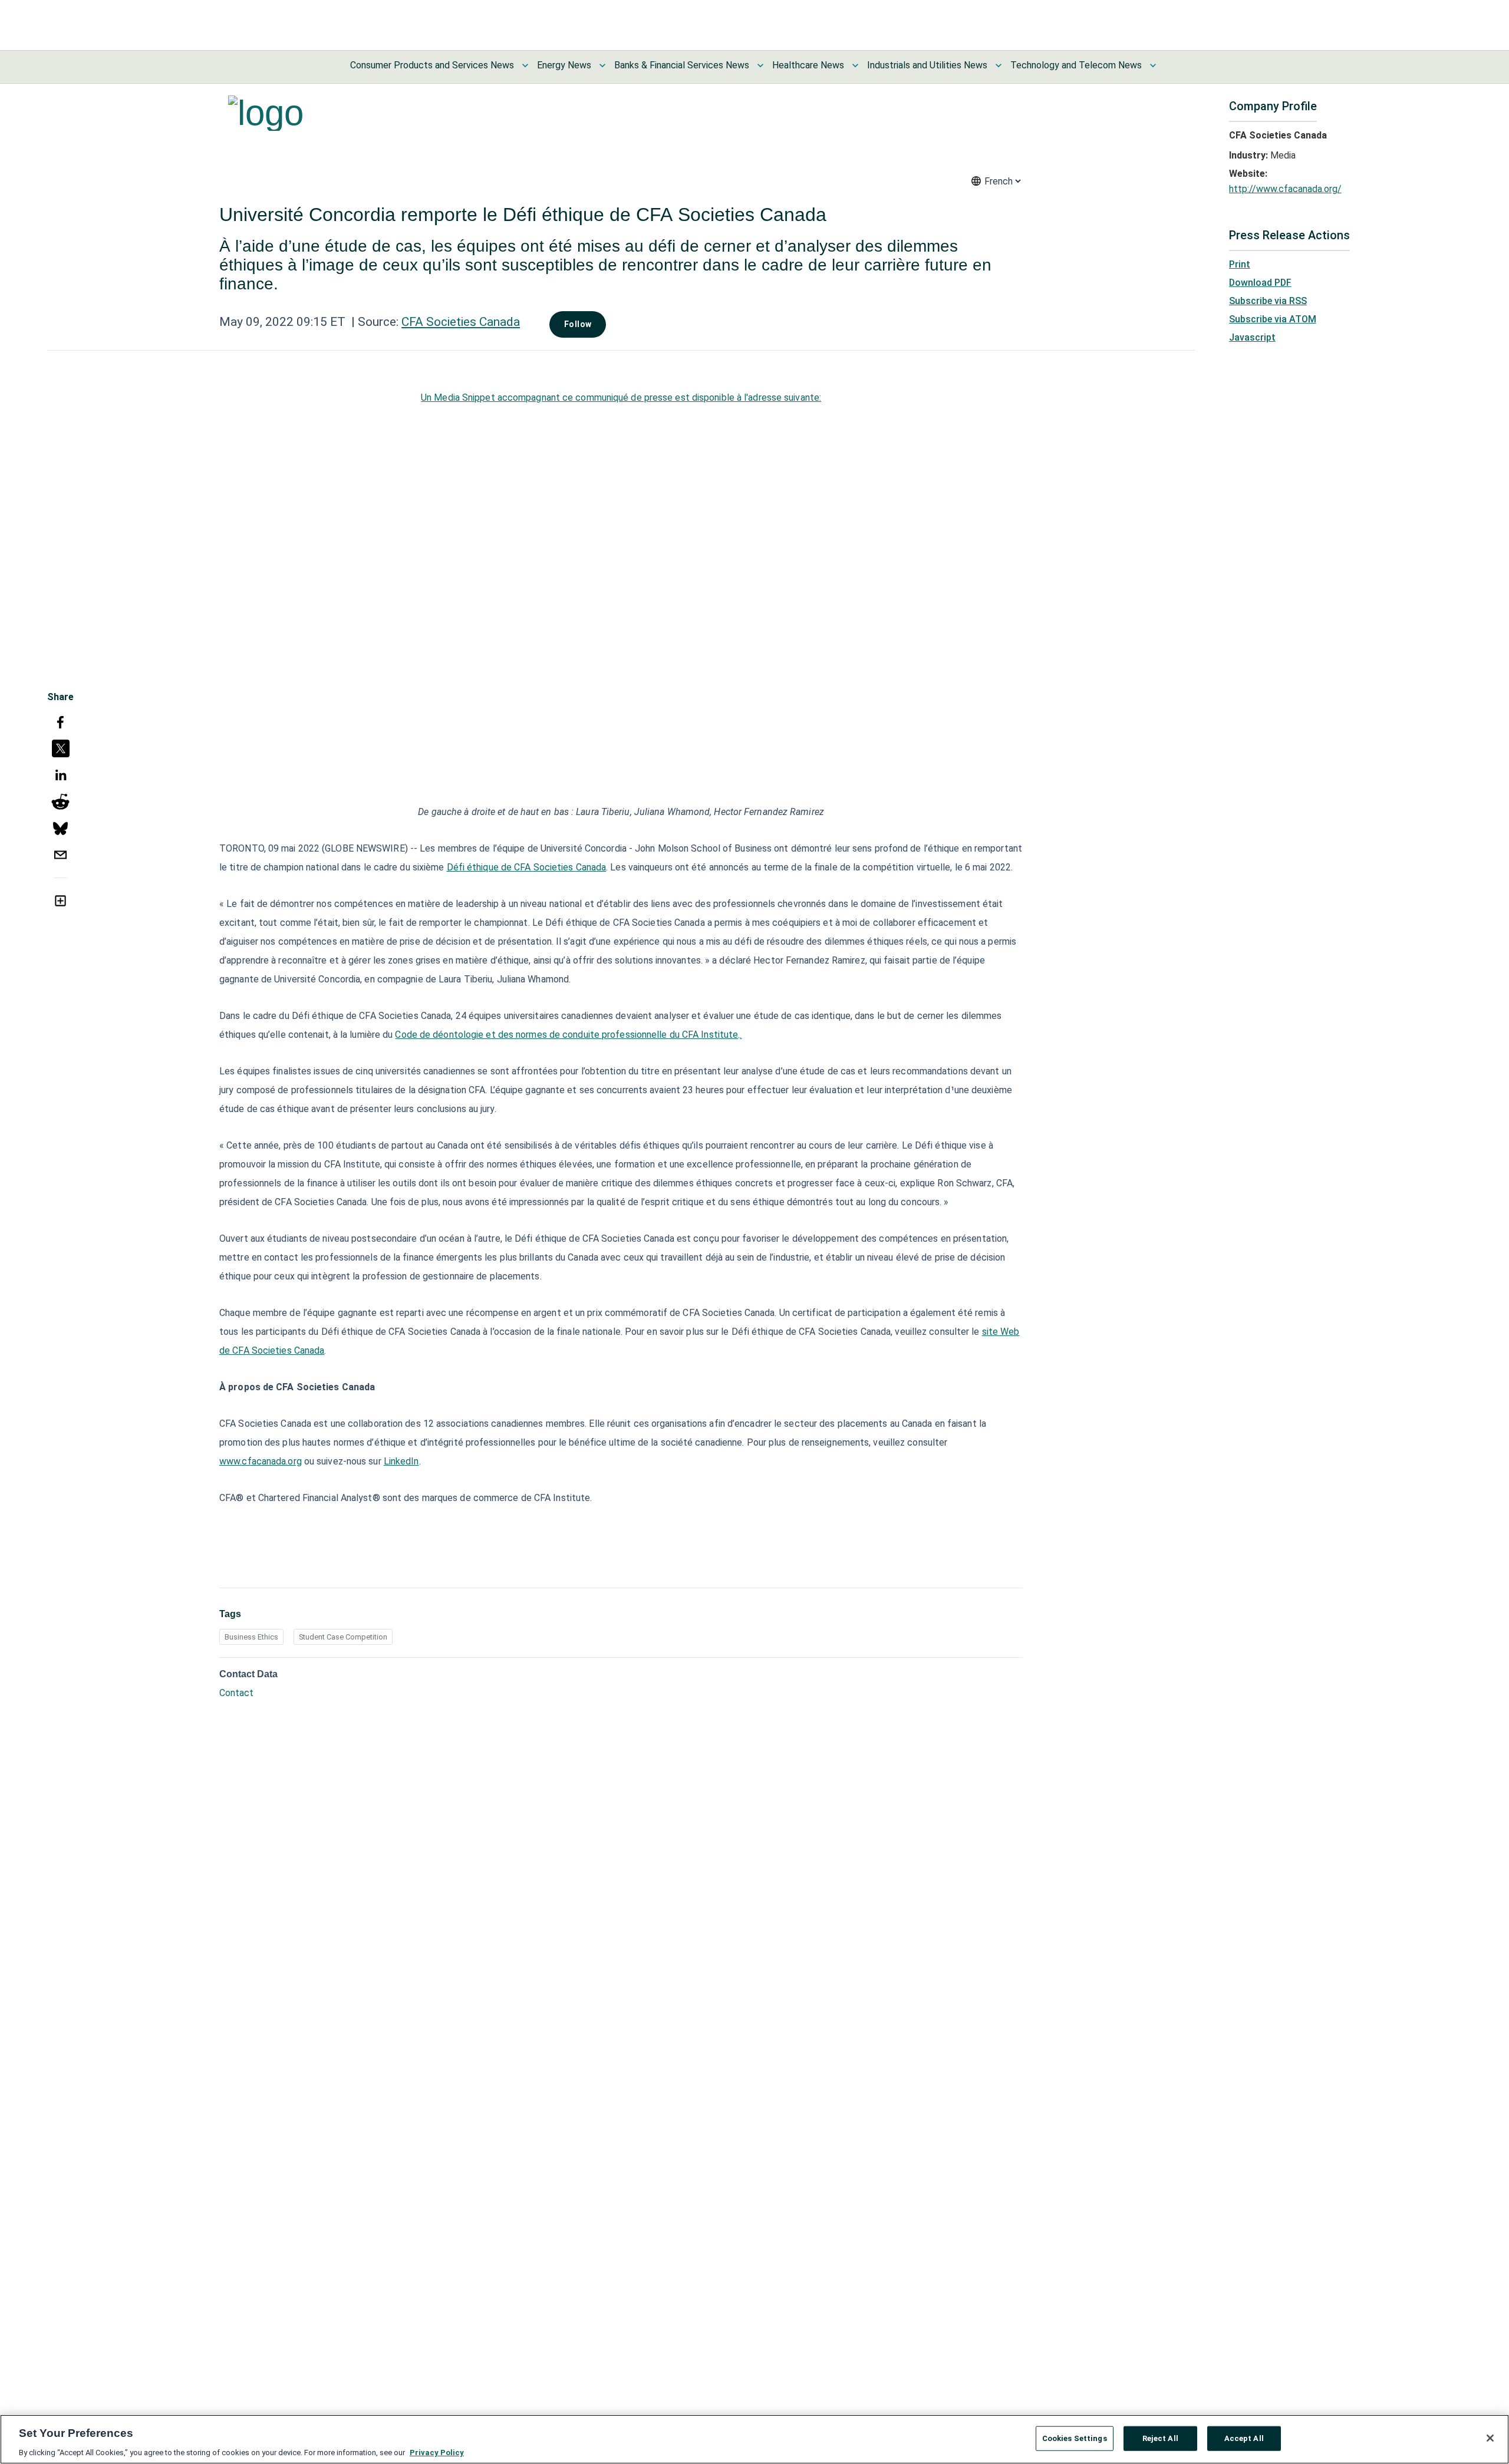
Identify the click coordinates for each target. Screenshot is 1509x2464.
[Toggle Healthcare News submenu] (855, 65)
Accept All (1244, 2438)
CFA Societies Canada (461, 322)
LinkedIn (401, 1461)
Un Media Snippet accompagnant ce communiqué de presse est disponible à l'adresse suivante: (621, 398)
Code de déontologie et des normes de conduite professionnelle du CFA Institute (566, 1035)
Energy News (564, 65)
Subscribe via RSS (1268, 301)
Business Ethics (251, 1637)
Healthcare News (808, 65)
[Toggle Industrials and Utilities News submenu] (999, 65)
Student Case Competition (343, 1637)
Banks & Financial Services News (682, 65)
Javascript (1252, 337)
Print (1240, 264)
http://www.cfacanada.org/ (1285, 189)
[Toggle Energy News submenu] (602, 65)
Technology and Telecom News (1076, 65)
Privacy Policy (437, 2452)
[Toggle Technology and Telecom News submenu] (1153, 65)
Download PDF (1260, 283)
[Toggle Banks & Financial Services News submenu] (760, 65)
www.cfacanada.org (261, 1461)
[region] (754, 2439)
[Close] (1490, 2438)
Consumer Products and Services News (432, 65)
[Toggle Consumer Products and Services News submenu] (525, 65)
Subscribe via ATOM (1273, 319)
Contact (236, 1693)
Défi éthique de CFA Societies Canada (527, 867)
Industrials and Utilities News (927, 65)
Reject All (1160, 2438)
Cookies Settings (1075, 2438)
